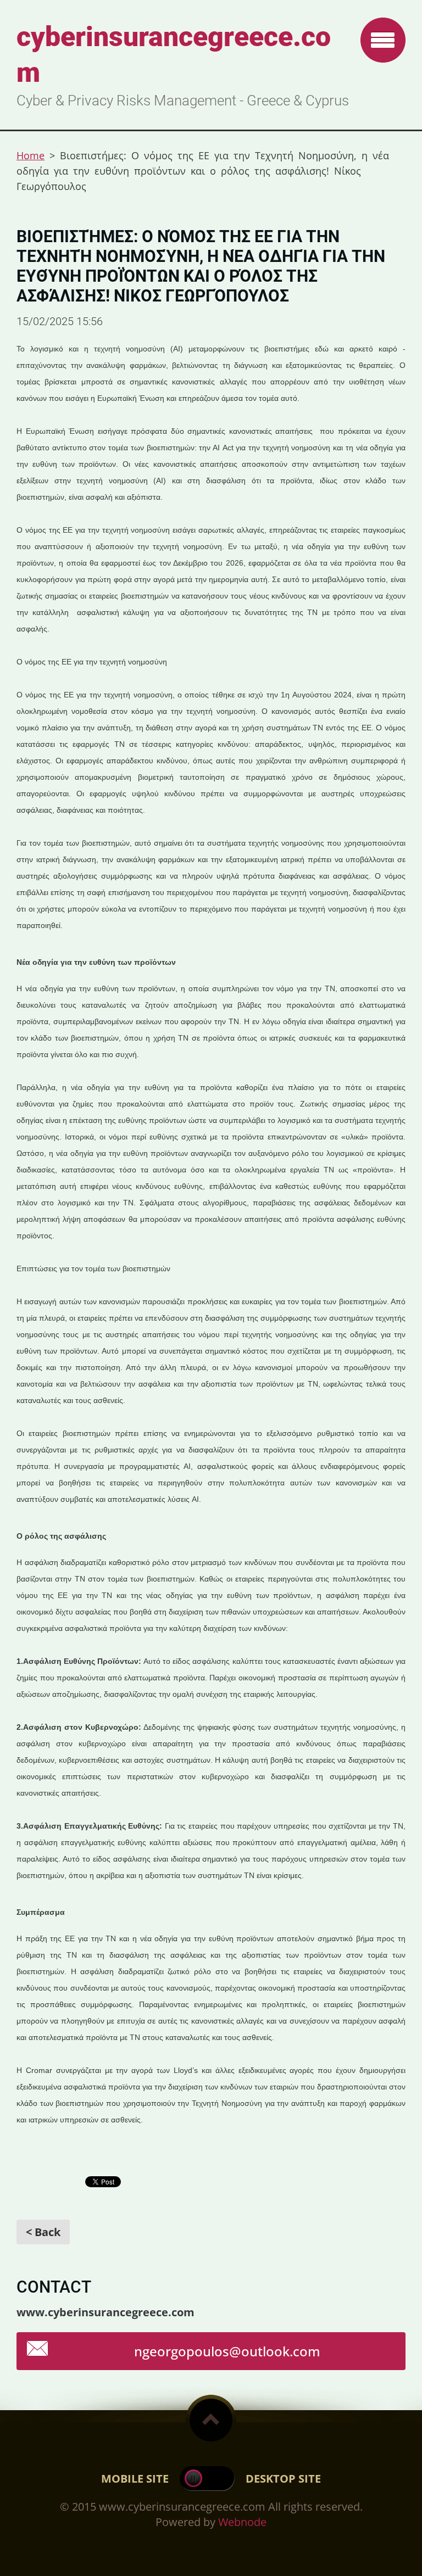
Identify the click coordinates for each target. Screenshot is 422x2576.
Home (30, 155)
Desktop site (283, 2479)
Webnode (242, 2522)
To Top (211, 2420)
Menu (383, 40)
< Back (43, 2232)
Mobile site (135, 2479)
